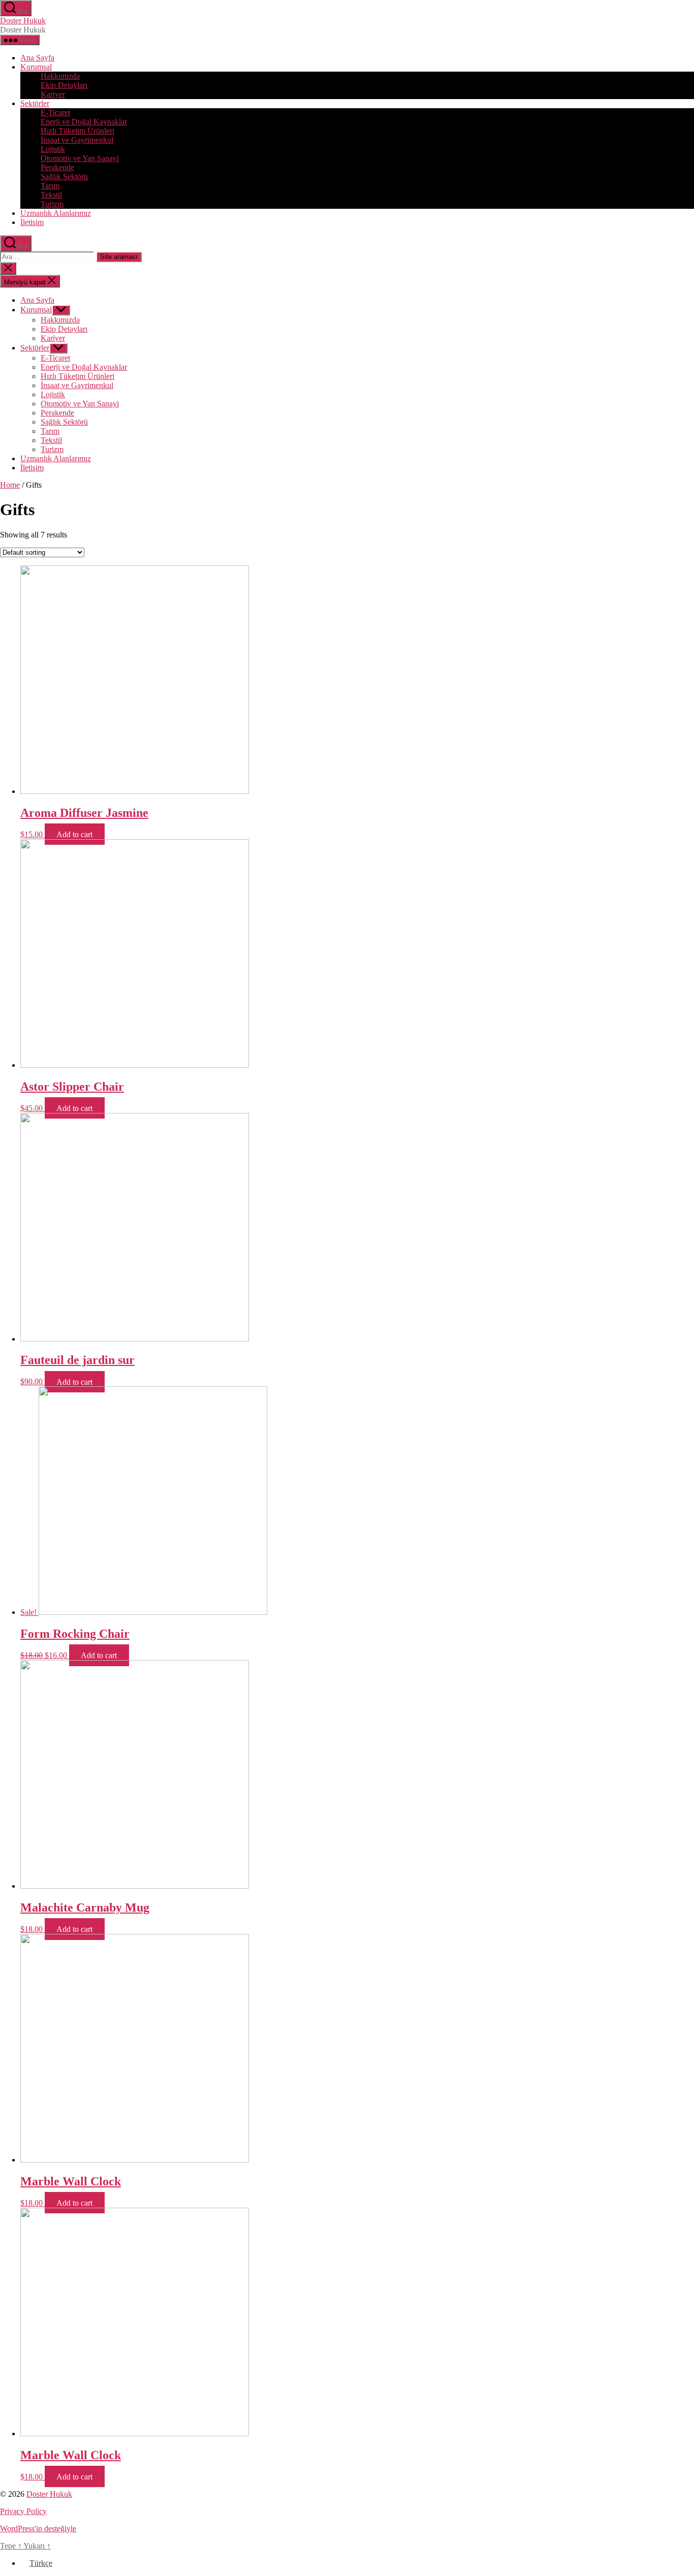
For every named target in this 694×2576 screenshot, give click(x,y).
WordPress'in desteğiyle (38, 2529)
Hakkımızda (60, 76)
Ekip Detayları (64, 85)
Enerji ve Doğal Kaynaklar (84, 122)
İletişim (32, 222)
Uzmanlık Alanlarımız (56, 213)
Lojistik (53, 149)
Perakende (57, 167)
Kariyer (53, 94)
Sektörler (35, 103)
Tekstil (51, 195)
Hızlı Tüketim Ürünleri (77, 131)
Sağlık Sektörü (64, 177)
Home (10, 485)
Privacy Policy (23, 2511)
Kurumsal (36, 67)
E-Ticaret (55, 113)
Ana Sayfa (37, 58)
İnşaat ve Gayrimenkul (77, 140)
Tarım (50, 186)
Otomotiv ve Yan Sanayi (80, 158)
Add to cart (74, 834)
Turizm (52, 204)
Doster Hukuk (23, 21)
